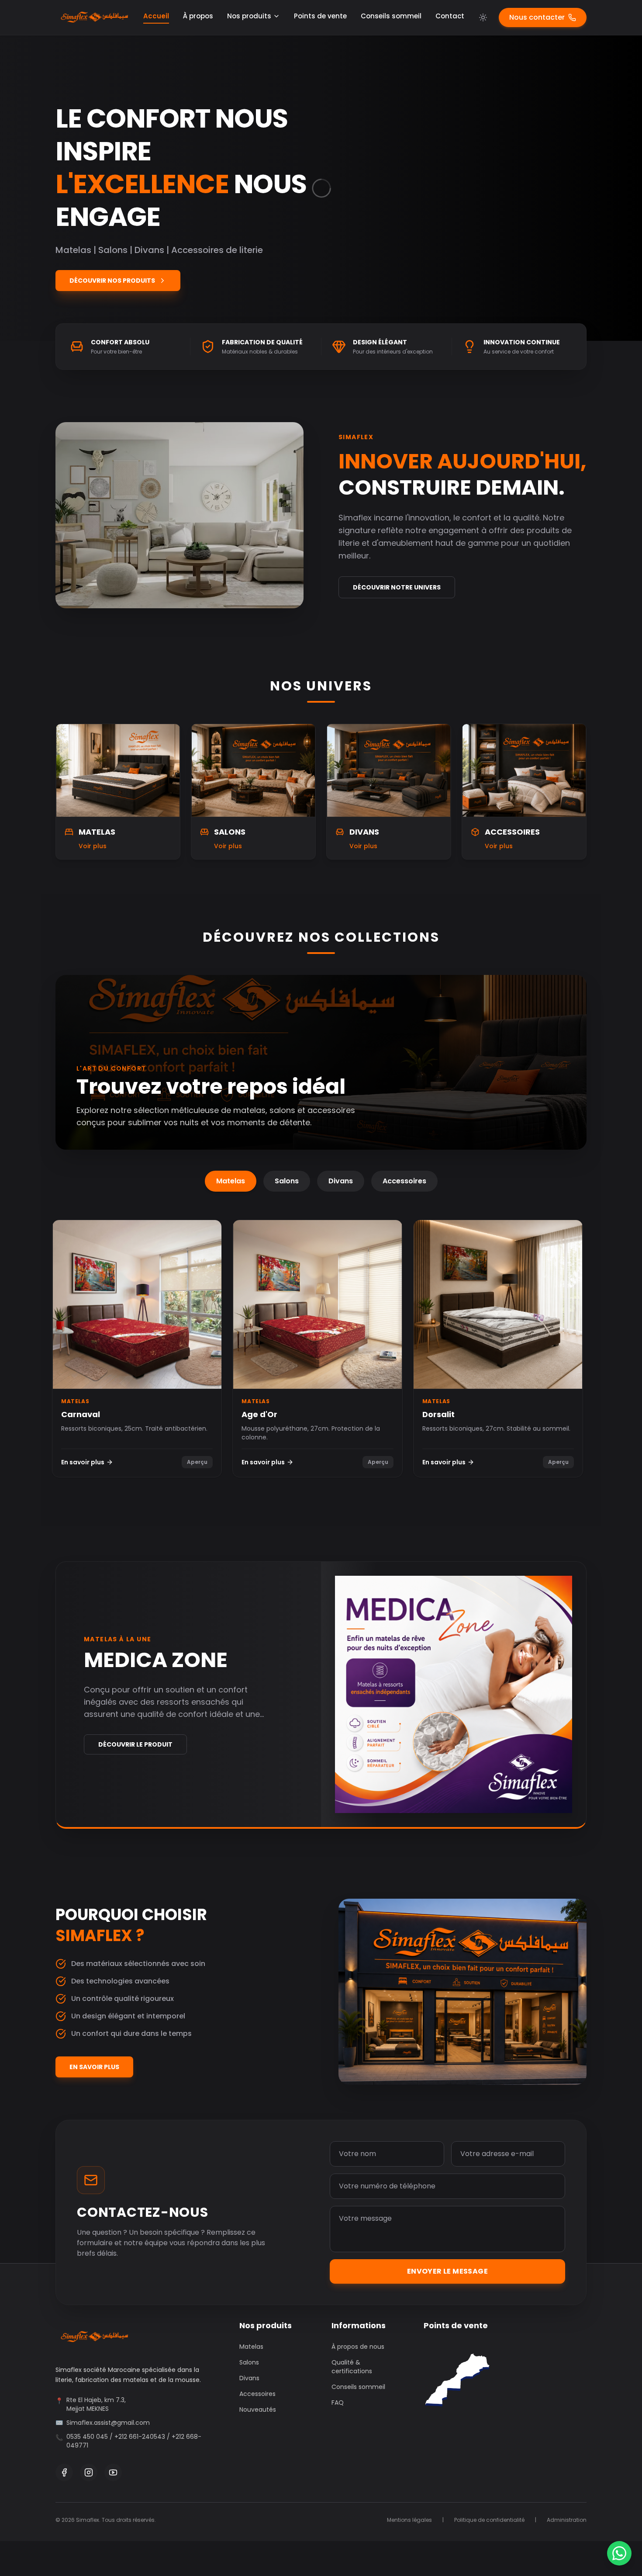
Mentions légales (409, 2520)
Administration (567, 2520)
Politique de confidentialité (489, 2520)
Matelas (231, 1181)
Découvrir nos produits (112, 281)
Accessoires (404, 1181)
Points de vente (320, 16)
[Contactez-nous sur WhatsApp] (619, 2553)
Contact (450, 16)
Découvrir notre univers (397, 587)
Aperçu (197, 1462)
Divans (341, 1181)
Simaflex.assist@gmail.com (108, 2423)
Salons (287, 1181)
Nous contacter (537, 17)
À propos (198, 16)
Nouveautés (258, 2410)
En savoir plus (83, 1462)
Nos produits (249, 16)
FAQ (338, 2403)
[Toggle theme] (483, 17)
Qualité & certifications (352, 2367)
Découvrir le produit (135, 1744)
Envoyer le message (447, 2271)
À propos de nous (358, 2347)
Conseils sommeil (391, 16)
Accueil (156, 16)
